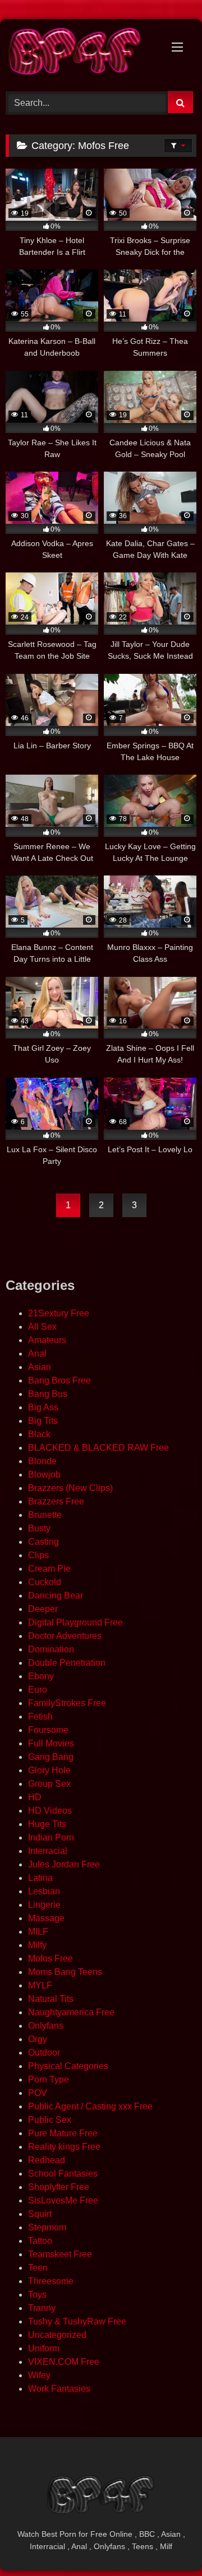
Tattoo (40, 2241)
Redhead (47, 2160)
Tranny (42, 2308)
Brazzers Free (56, 1501)
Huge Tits (47, 1824)
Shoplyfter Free (59, 2187)
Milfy (37, 1945)
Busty (39, 1528)
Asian (40, 1367)
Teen (38, 2268)
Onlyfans (46, 2026)
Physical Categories (68, 2066)
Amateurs (47, 1340)
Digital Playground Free (75, 1622)
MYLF (40, 1985)
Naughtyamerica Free (71, 2012)
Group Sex (49, 1784)
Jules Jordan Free (64, 1864)
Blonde (42, 1461)
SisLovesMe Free (63, 2200)
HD (35, 1797)
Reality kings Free (64, 2147)
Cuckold (45, 1582)
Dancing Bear (56, 1596)
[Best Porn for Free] (83, 53)
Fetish (40, 1716)
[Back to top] (167, 2543)
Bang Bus (48, 1394)
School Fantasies (63, 2174)
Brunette (45, 1515)
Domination (51, 1649)
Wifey (39, 2375)
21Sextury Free (59, 1313)
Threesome (51, 2281)
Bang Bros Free (59, 1380)
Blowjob (44, 1475)
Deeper (43, 1609)
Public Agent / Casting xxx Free (90, 2106)
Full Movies (51, 1743)
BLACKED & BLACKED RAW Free (98, 1448)
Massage (46, 1918)
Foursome (48, 1730)
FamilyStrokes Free (67, 1703)
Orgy (38, 2039)
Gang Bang (51, 1757)
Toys (37, 2295)
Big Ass (43, 1407)
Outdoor (44, 2053)
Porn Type (49, 2079)
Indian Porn (51, 1837)
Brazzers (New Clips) (70, 1488)
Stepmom (47, 2227)
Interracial (48, 1851)
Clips (38, 1555)
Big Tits (43, 1421)
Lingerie (44, 1905)
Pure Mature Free (63, 2133)
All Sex (42, 1327)
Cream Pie (49, 1569)
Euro (38, 1690)
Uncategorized (57, 2335)
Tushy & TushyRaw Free (77, 2321)
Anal (37, 1354)
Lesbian (44, 1891)
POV (38, 2093)
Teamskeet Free (60, 2254)
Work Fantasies (59, 2389)
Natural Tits (51, 1999)
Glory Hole (49, 1770)
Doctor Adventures (65, 1636)
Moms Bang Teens (65, 1972)
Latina (40, 1878)
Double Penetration (67, 1663)
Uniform (44, 2348)
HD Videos (50, 1811)
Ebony (41, 1676)
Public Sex (50, 2120)
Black (39, 1434)
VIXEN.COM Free (64, 2362)
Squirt (40, 2214)
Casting (43, 1542)
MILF (38, 1932)
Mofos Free (50, 1958)
